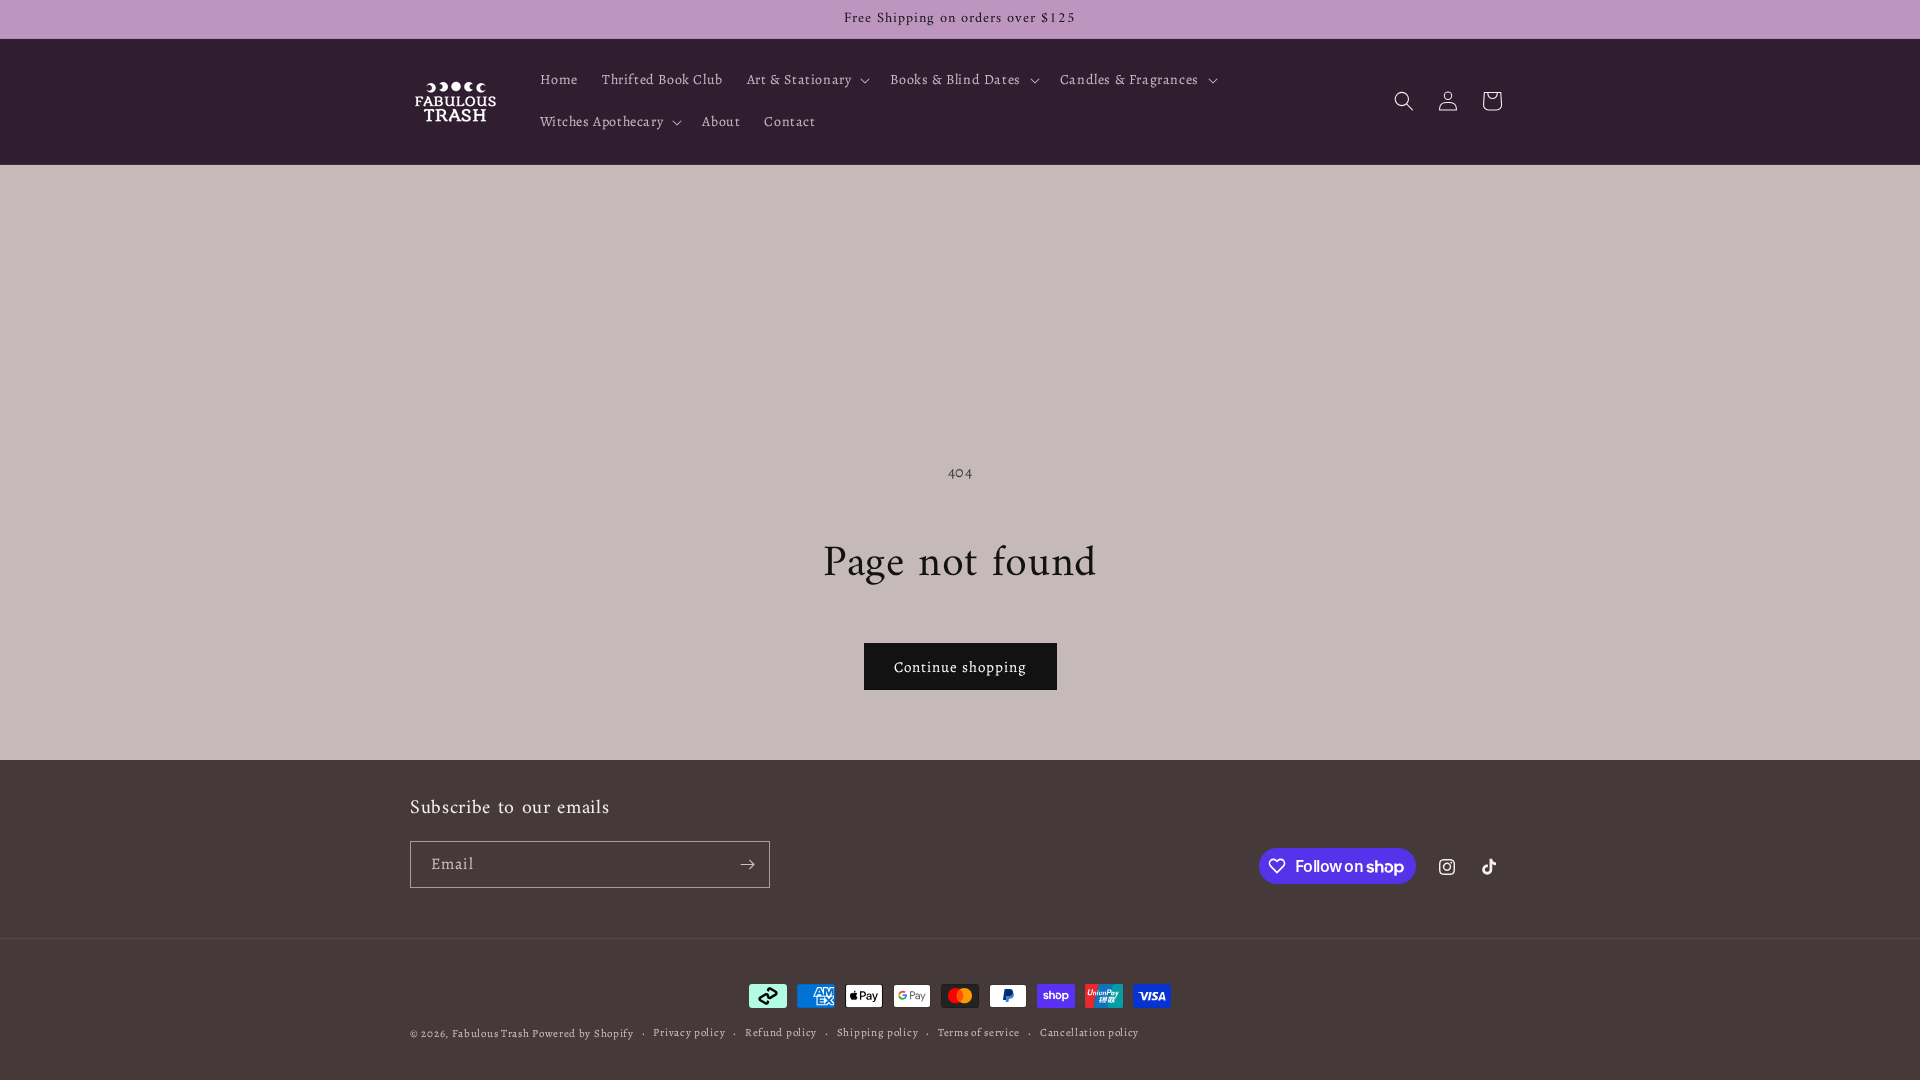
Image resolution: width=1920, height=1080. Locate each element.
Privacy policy (689, 1032)
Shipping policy (878, 1032)
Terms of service (979, 1032)
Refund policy (781, 1032)
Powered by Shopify (583, 1033)
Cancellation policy (1089, 1032)
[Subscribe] (747, 864)
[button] (807, 80)
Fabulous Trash (491, 1033)
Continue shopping (960, 667)
